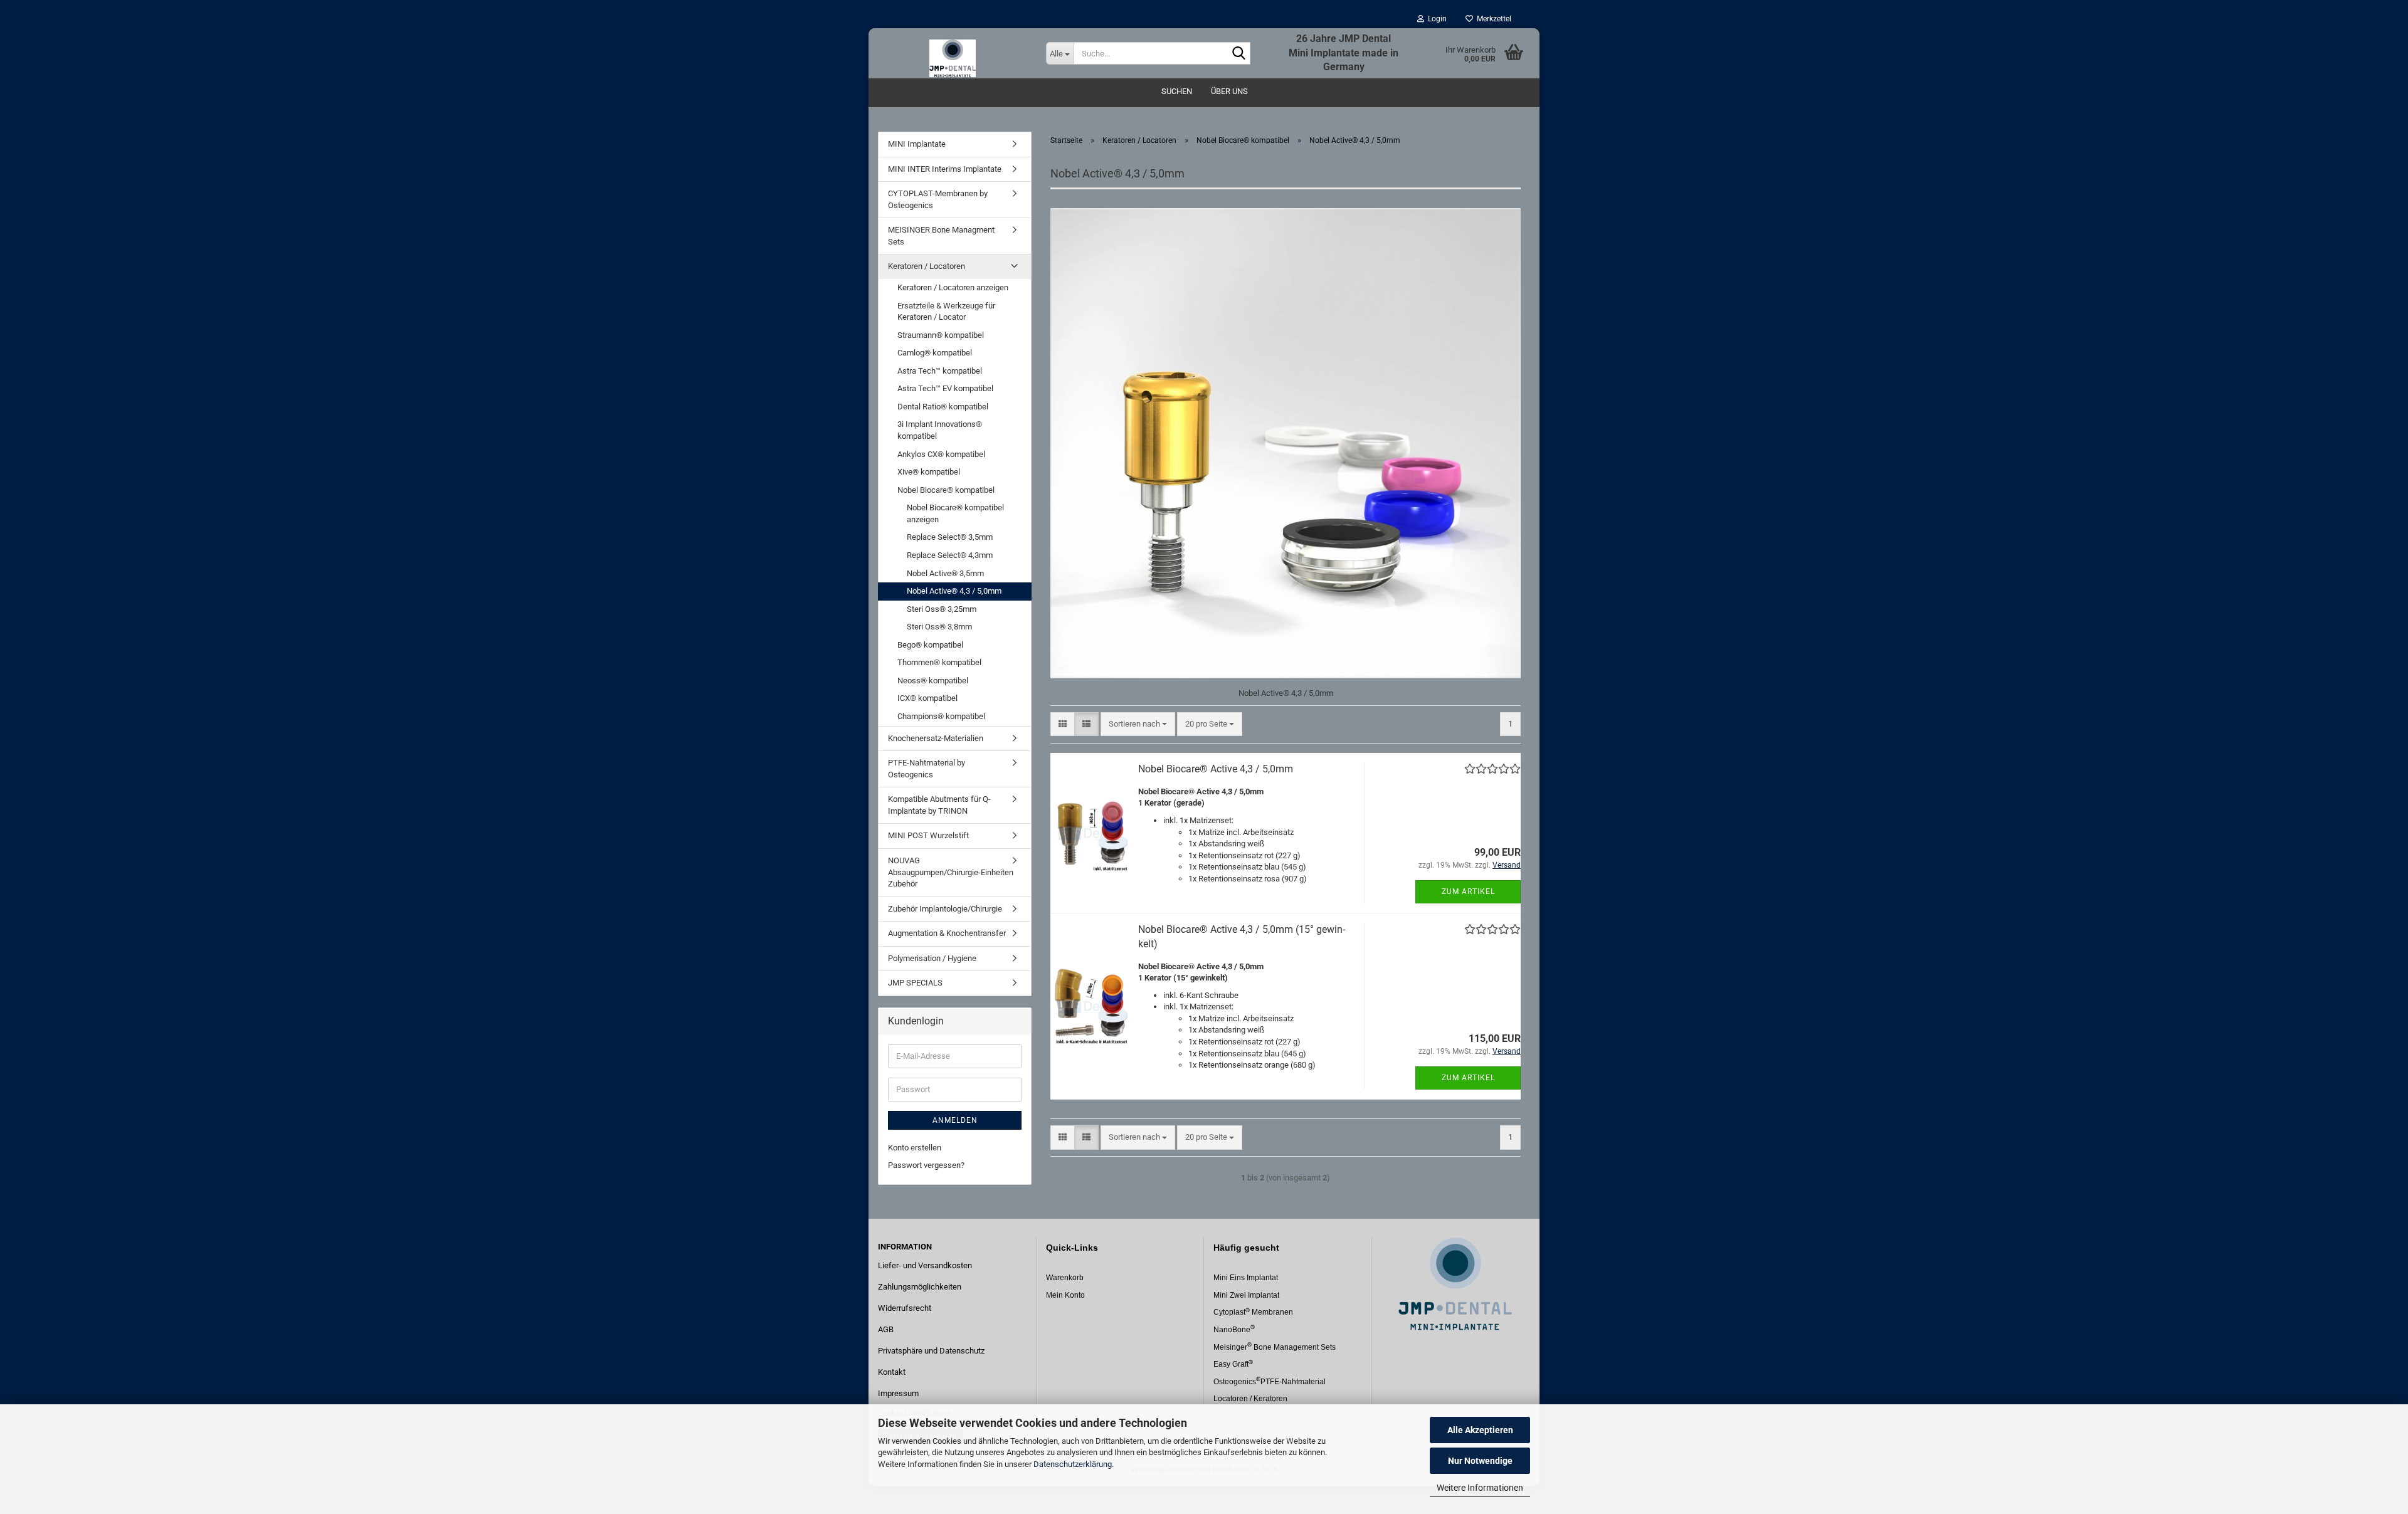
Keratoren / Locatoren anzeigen (953, 287)
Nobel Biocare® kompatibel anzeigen (955, 513)
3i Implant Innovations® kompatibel (940, 430)
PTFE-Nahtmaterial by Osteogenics (927, 769)
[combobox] (1138, 724)
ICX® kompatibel (927, 698)
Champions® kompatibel (941, 716)
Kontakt (892, 1372)
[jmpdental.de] (953, 53)
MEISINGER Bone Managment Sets (941, 236)
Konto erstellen (915, 1148)
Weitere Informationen (1480, 1488)
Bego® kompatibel (930, 645)
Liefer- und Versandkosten (925, 1265)
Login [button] (1435, 19)
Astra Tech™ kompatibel (940, 371)
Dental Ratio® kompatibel (943, 407)
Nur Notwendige (1480, 1461)
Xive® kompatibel (929, 472)
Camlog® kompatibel (935, 353)
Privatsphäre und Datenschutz (931, 1351)
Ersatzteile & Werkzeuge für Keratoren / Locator (946, 312)
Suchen (1177, 91)
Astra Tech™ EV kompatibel (945, 388)
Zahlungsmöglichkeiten (920, 1287)
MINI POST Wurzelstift (928, 835)
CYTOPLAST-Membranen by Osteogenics (938, 199)
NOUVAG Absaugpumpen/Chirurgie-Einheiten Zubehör (951, 872)
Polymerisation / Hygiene (932, 958)
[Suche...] (1238, 54)
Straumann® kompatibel (941, 335)
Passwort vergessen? (926, 1165)
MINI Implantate (917, 144)
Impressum (898, 1393)
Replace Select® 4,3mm (950, 555)
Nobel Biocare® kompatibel (946, 490)
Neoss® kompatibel (933, 681)
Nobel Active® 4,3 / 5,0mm (954, 591)
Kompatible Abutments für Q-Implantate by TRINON (939, 805)
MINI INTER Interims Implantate (945, 169)
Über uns (1229, 91)
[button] (1063, 724)
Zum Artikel (1468, 891)
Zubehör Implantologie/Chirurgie (945, 909)
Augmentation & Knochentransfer (947, 933)
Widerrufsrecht (905, 1308)
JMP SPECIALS (915, 983)
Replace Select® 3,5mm (950, 537)
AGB (886, 1329)
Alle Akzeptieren (1480, 1430)
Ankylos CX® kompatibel (941, 454)
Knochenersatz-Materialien (936, 738)
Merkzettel (1492, 19)
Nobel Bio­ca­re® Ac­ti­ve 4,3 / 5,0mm (1216, 769)
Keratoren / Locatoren (927, 266)
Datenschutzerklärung (1073, 1464)
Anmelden (955, 1120)
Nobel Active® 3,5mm (945, 573)
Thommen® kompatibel (939, 662)
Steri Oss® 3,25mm (942, 609)
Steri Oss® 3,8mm (939, 627)
